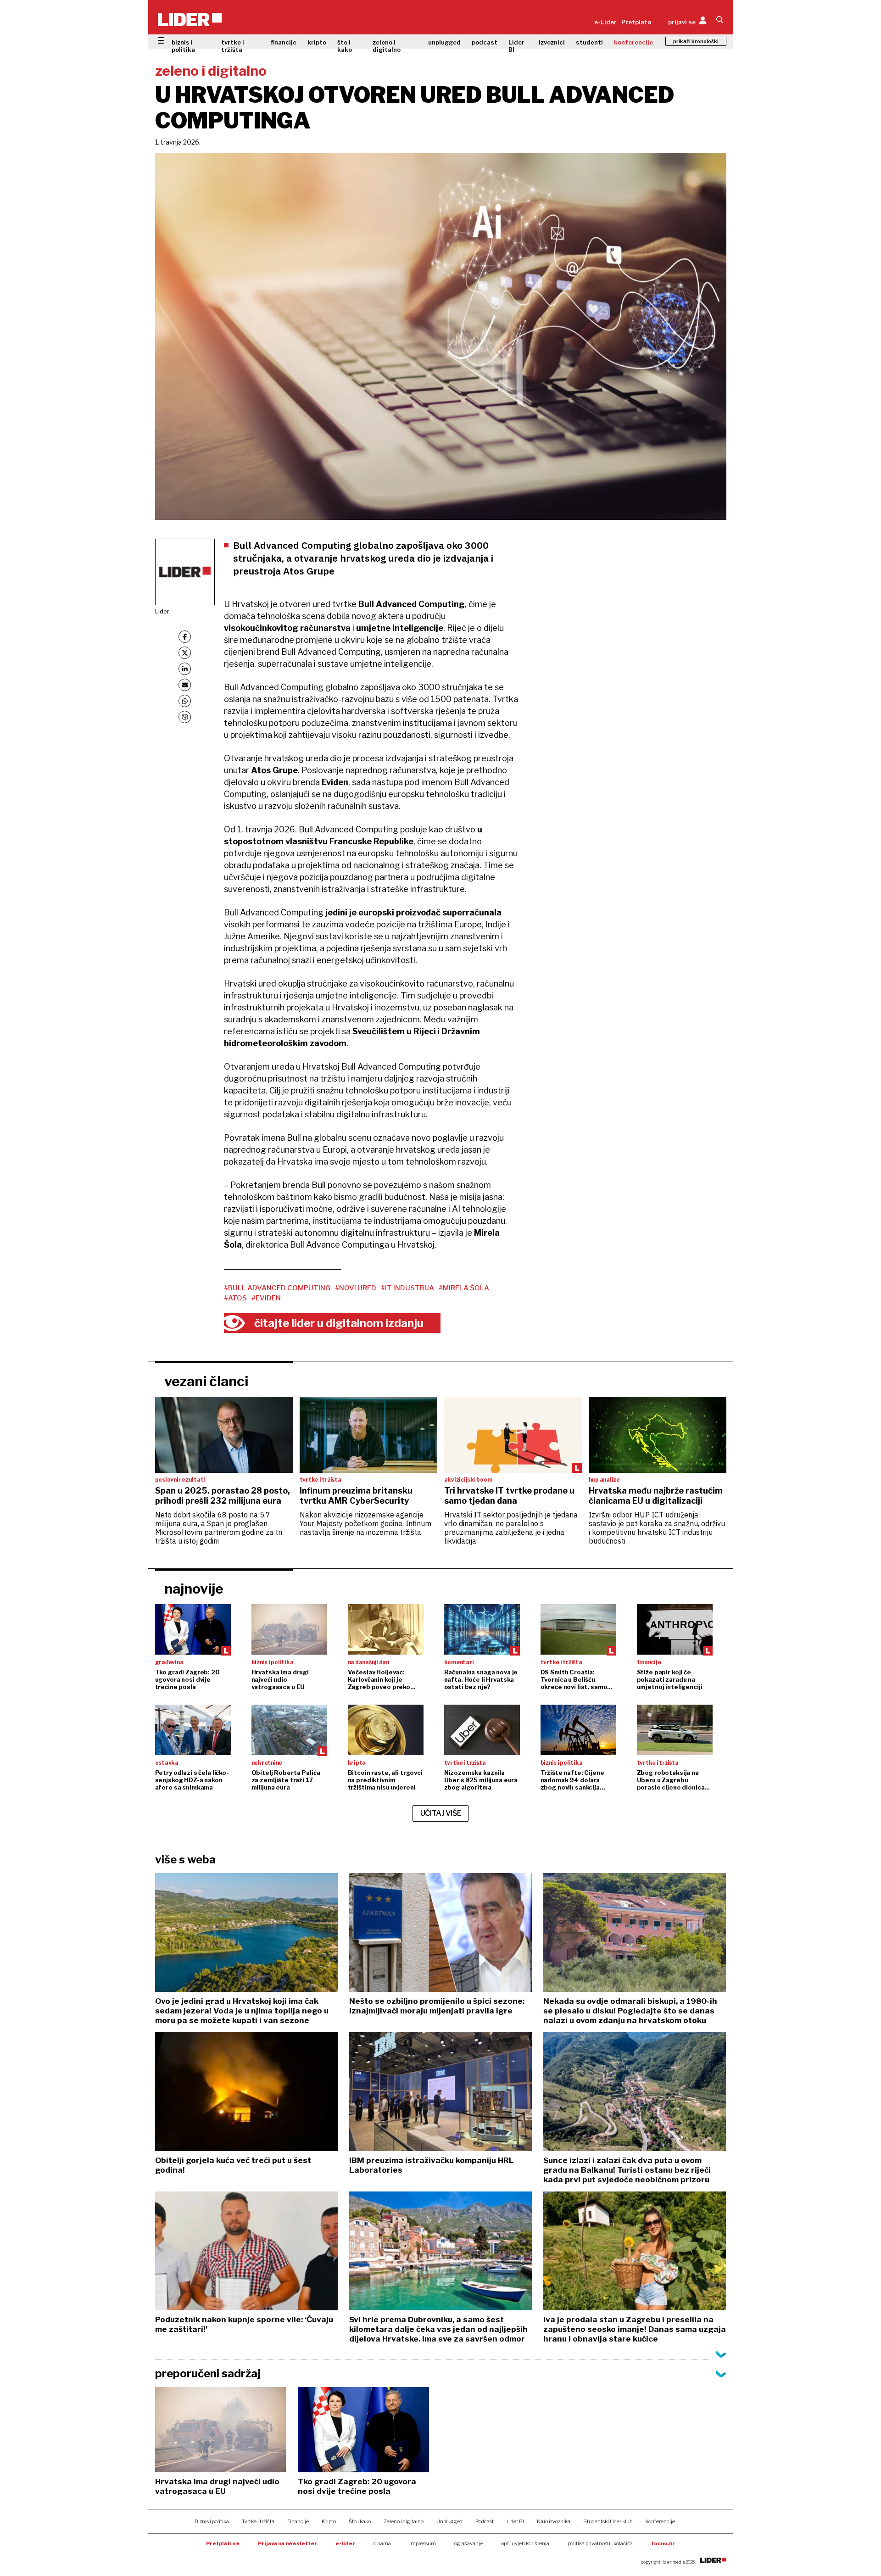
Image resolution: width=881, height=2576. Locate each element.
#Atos (235, 1298)
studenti (589, 42)
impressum (423, 2543)
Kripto (329, 2521)
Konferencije (660, 2521)
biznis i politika (183, 46)
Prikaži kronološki (696, 41)
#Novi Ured (356, 1288)
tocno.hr (663, 2543)
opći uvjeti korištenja (525, 2543)
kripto (317, 42)
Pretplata (636, 22)
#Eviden (266, 1298)
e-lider (345, 2543)
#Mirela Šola (464, 1288)
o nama (382, 2543)
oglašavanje (468, 2543)
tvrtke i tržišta (233, 46)
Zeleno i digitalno (404, 2521)
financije (284, 42)
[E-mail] (185, 685)
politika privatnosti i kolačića (600, 2543)
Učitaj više (441, 1813)
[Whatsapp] (185, 701)
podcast (485, 42)
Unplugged (449, 2521)
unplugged (444, 42)
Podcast (485, 2521)
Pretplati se (223, 2543)
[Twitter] (185, 653)
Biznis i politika (212, 2521)
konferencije (633, 42)
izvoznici (552, 42)
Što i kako (360, 2521)
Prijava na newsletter (287, 2543)
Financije (298, 2521)
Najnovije (194, 1589)
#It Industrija (407, 1288)
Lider (162, 611)
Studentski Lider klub (608, 2521)
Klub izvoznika (554, 2521)
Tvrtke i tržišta (258, 2521)
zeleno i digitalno (387, 46)
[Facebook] (185, 637)
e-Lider (605, 22)
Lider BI (516, 46)
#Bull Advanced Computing (277, 1288)
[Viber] (185, 717)
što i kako (345, 46)
